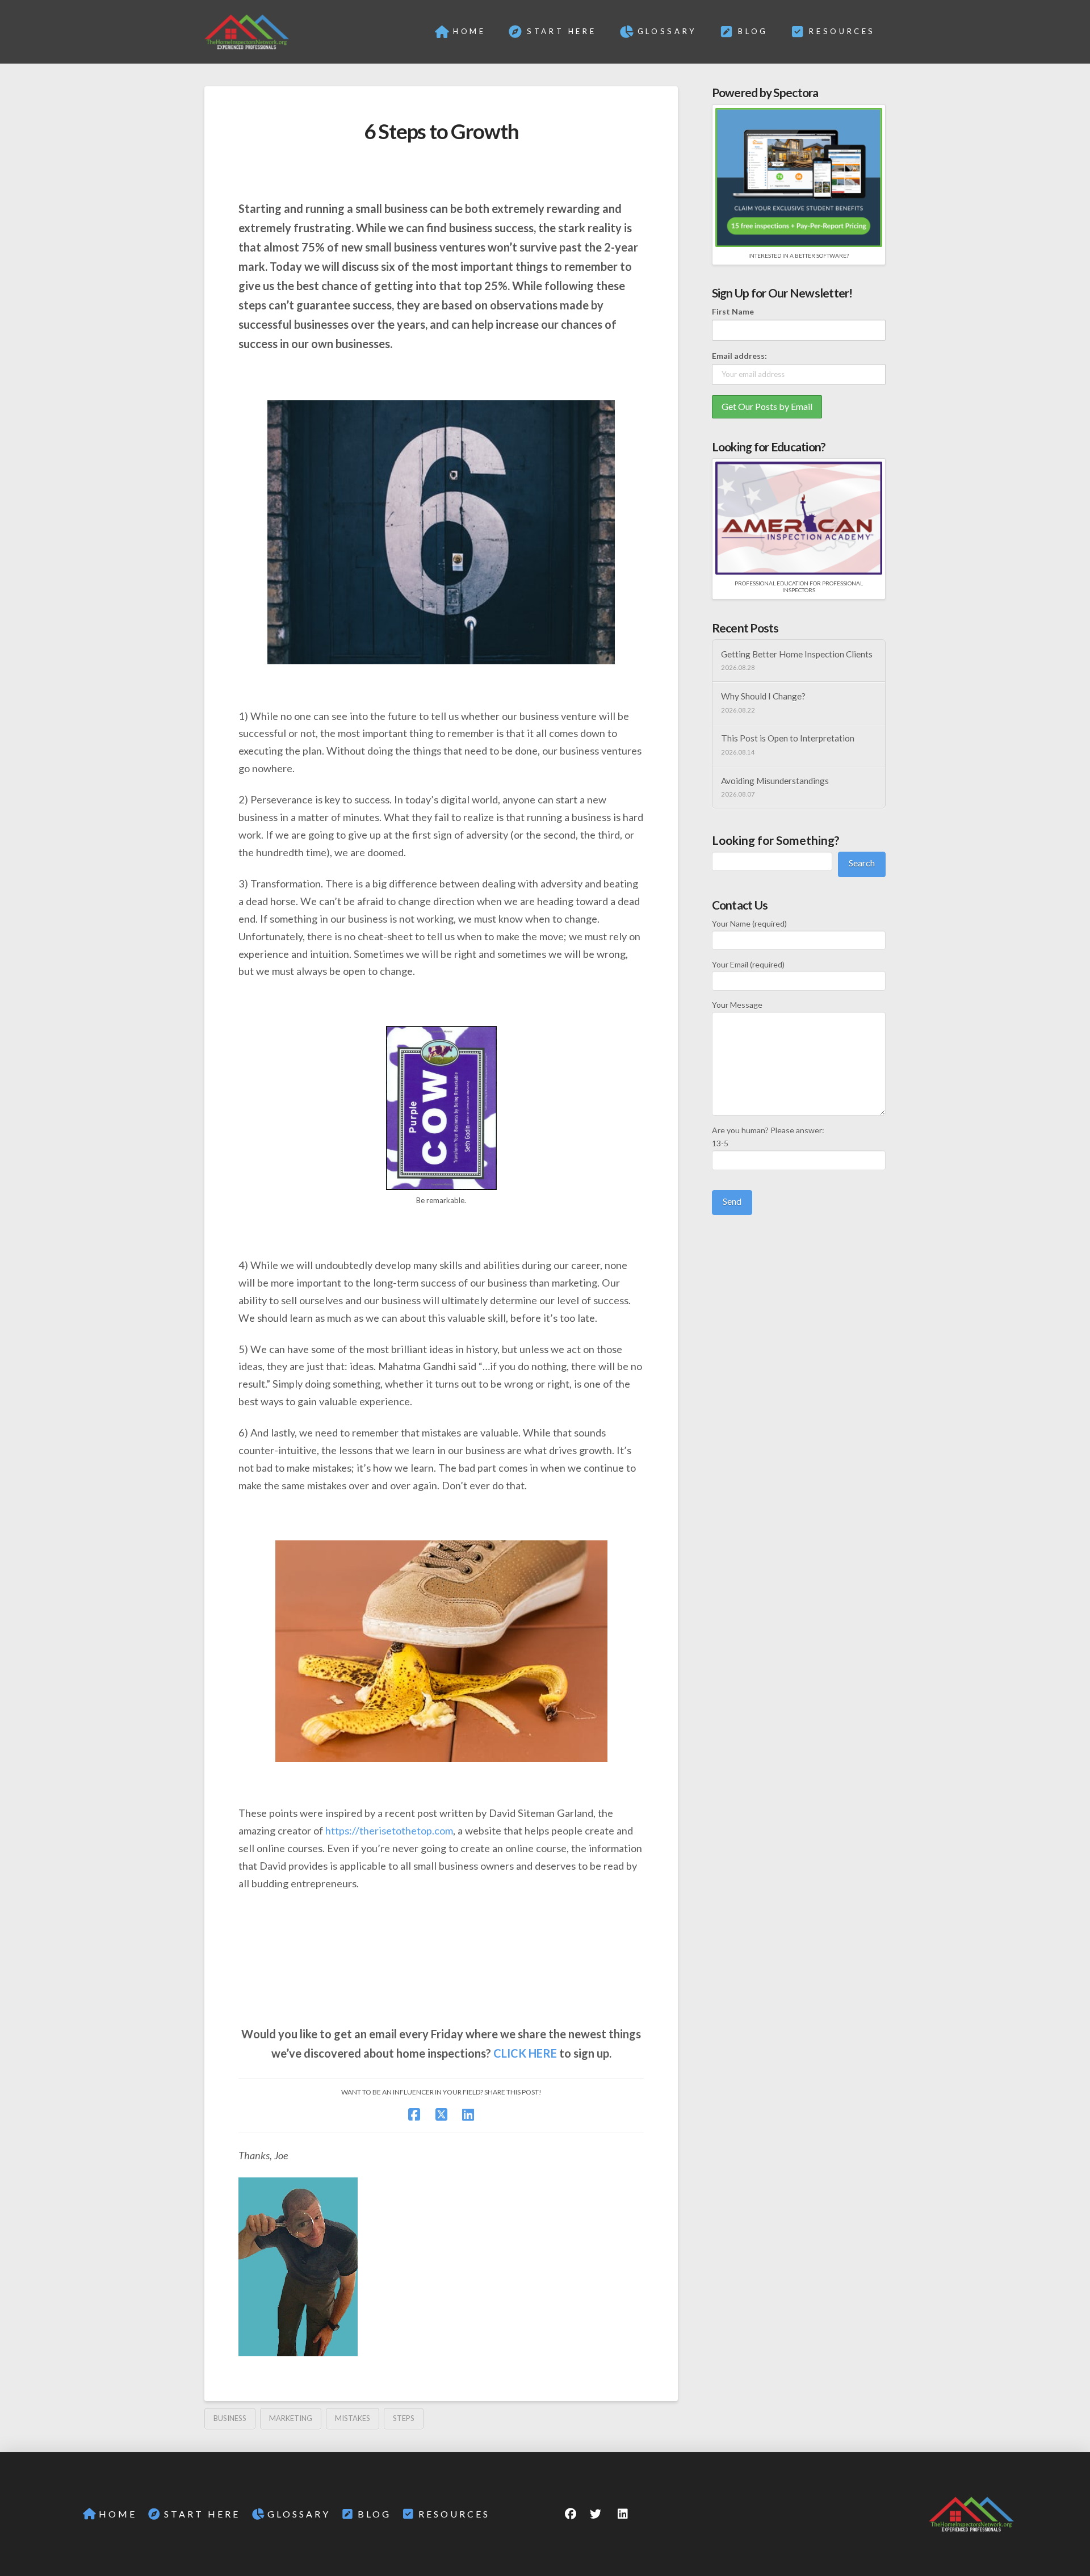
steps (404, 2418)
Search (862, 863)
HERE (543, 2053)
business (230, 2418)
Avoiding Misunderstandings (775, 781)
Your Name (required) (749, 923)
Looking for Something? (776, 840)
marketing (291, 2418)
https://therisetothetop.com (389, 1831)
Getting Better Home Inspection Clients (797, 654)
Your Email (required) (748, 964)
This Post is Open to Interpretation (788, 738)
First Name (733, 311)
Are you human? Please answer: (768, 1137)
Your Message (737, 1005)
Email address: (739, 356)
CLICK (510, 2053)
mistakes (353, 2418)
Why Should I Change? (763, 696)
